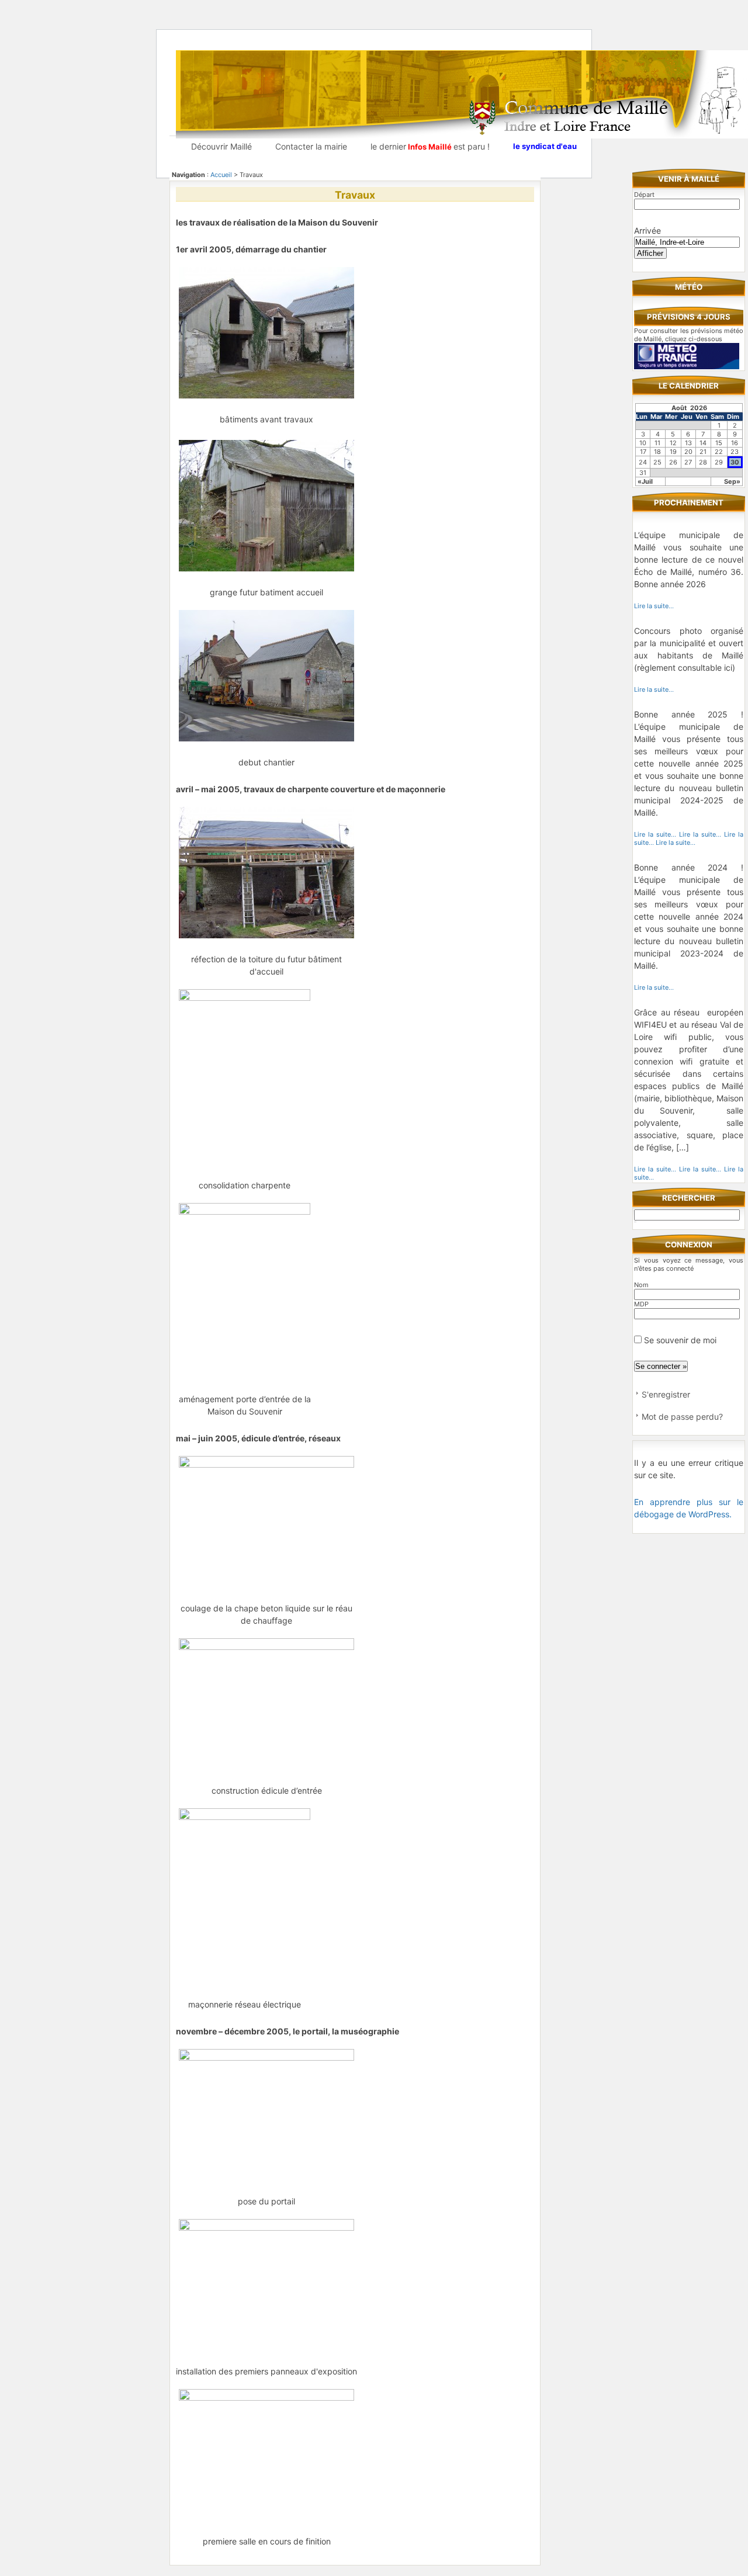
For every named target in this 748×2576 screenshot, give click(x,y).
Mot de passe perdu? (682, 1417)
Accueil (221, 175)
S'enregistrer (666, 1394)
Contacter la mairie (311, 146)
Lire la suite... (654, 606)
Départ (644, 195)
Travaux (355, 195)
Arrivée (647, 230)
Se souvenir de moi (679, 1340)
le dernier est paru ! (430, 146)
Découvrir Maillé (221, 146)
